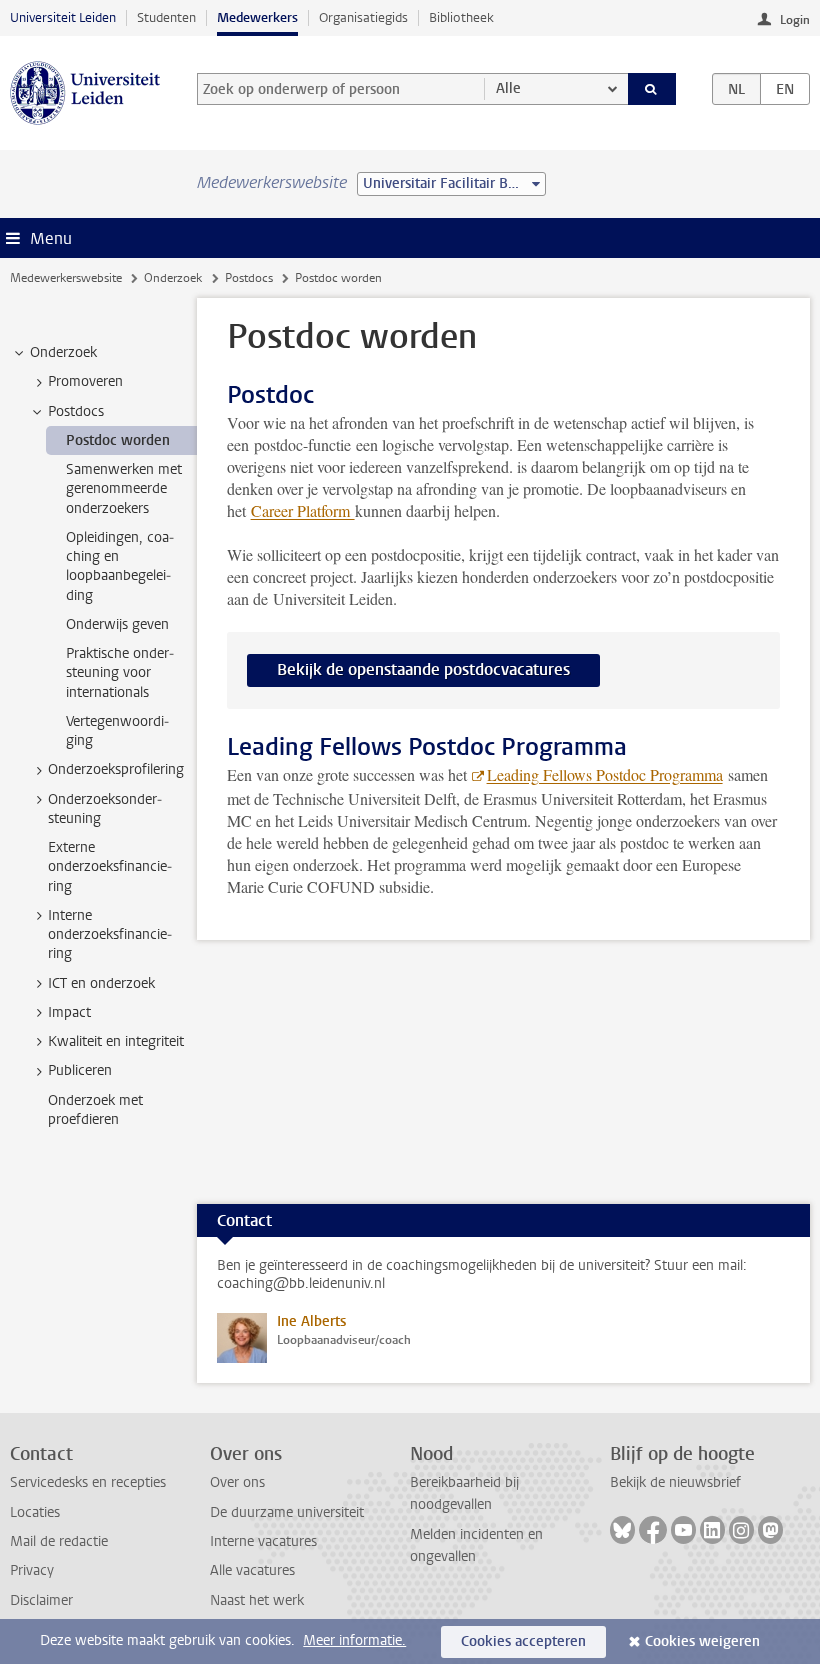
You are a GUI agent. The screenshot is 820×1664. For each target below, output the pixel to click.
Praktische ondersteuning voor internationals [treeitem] (120, 673)
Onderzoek (173, 278)
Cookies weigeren (702, 1641)
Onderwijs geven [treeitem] (117, 624)
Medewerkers (257, 17)
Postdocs (249, 278)
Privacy (32, 1570)
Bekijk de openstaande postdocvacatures (423, 669)
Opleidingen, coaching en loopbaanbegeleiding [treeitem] (120, 566)
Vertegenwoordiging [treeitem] (117, 731)
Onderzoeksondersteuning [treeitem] (105, 809)
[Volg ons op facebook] (653, 1530)
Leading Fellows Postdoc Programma (605, 774)
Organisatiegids (363, 17)
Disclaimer (41, 1600)
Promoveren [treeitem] (85, 381)
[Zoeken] (652, 89)
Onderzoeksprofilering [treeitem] (116, 769)
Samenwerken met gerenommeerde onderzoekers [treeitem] (124, 489)
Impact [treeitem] (69, 1012)
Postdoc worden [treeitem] (118, 440)
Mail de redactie (59, 1541)
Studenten (166, 17)
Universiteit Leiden (63, 17)
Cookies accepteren (523, 1641)
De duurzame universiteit (287, 1512)
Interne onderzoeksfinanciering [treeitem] (110, 935)
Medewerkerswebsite (66, 278)
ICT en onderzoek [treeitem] (101, 983)
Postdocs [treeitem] (76, 411)
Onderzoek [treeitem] (63, 352)
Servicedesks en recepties (88, 1482)
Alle (508, 88)
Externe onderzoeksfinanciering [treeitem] (110, 867)
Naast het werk (257, 1600)
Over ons (237, 1482)
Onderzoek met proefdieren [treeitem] (95, 1110)
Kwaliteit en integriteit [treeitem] (116, 1041)
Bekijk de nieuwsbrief (675, 1482)
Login (795, 20)
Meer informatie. (354, 1640)
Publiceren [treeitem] (80, 1070)
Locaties (35, 1512)
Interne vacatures (263, 1541)
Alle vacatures (252, 1570)
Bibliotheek (461, 17)
